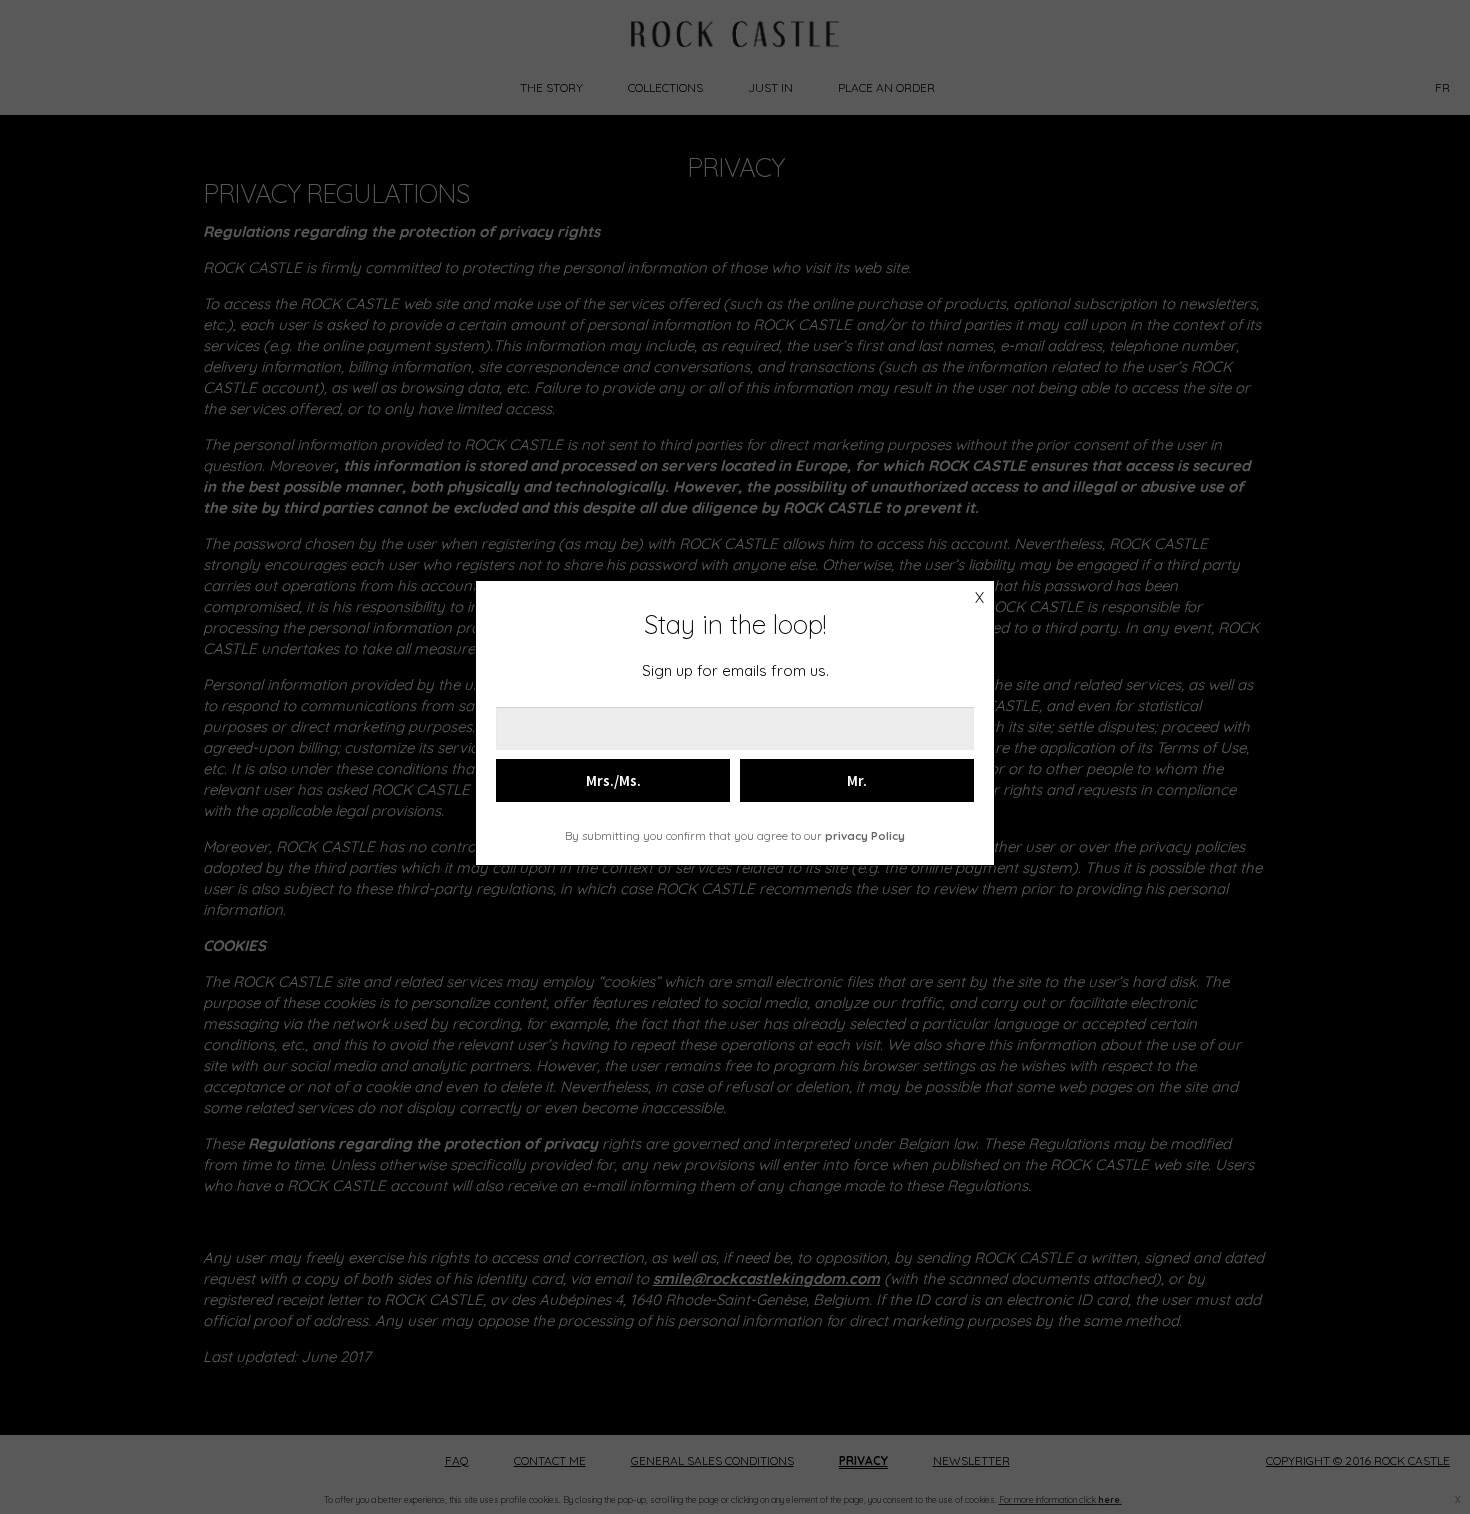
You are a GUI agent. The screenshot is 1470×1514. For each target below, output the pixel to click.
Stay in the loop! (735, 625)
